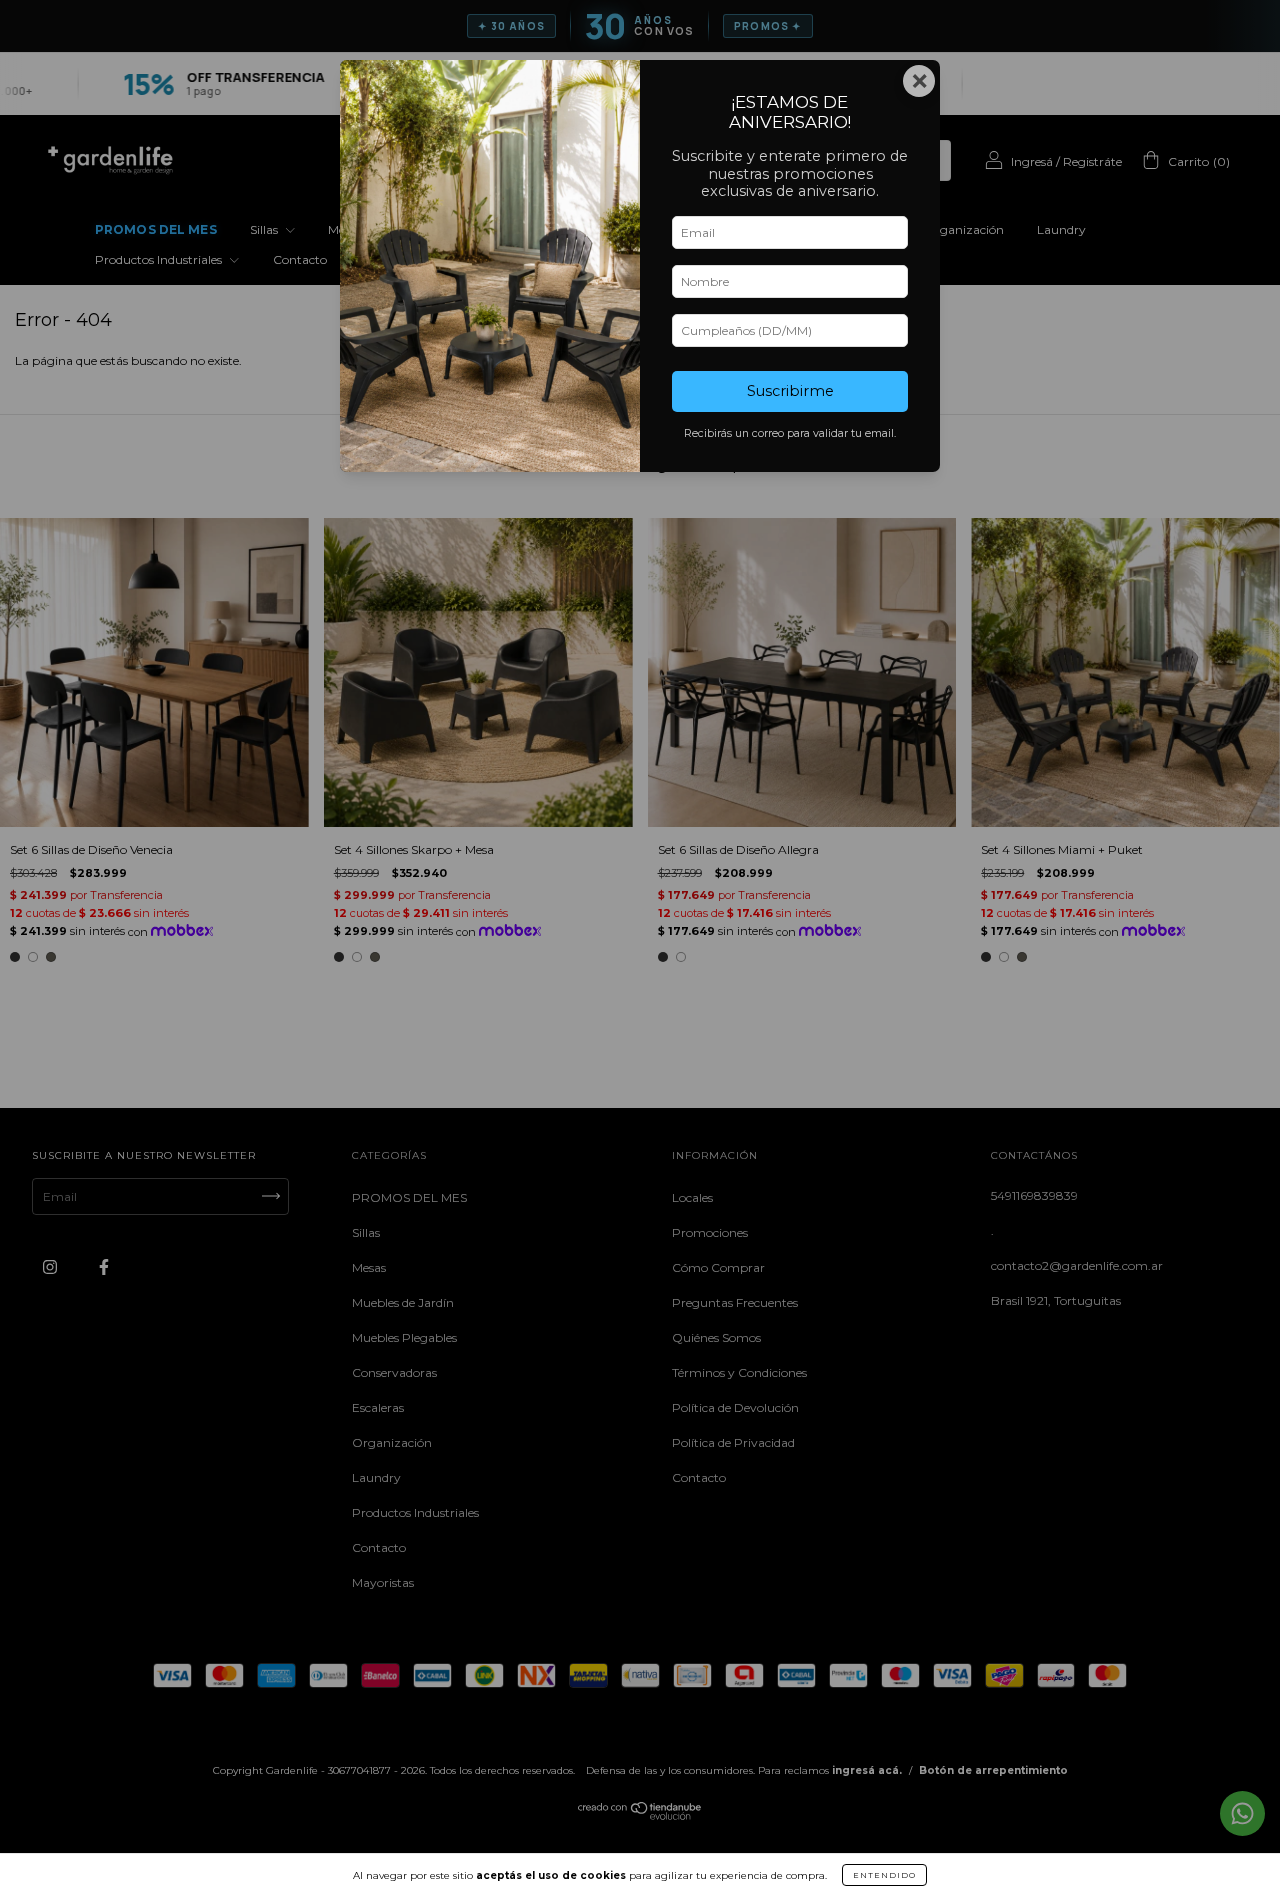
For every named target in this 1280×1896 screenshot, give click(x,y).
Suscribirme (790, 391)
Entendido (884, 1875)
